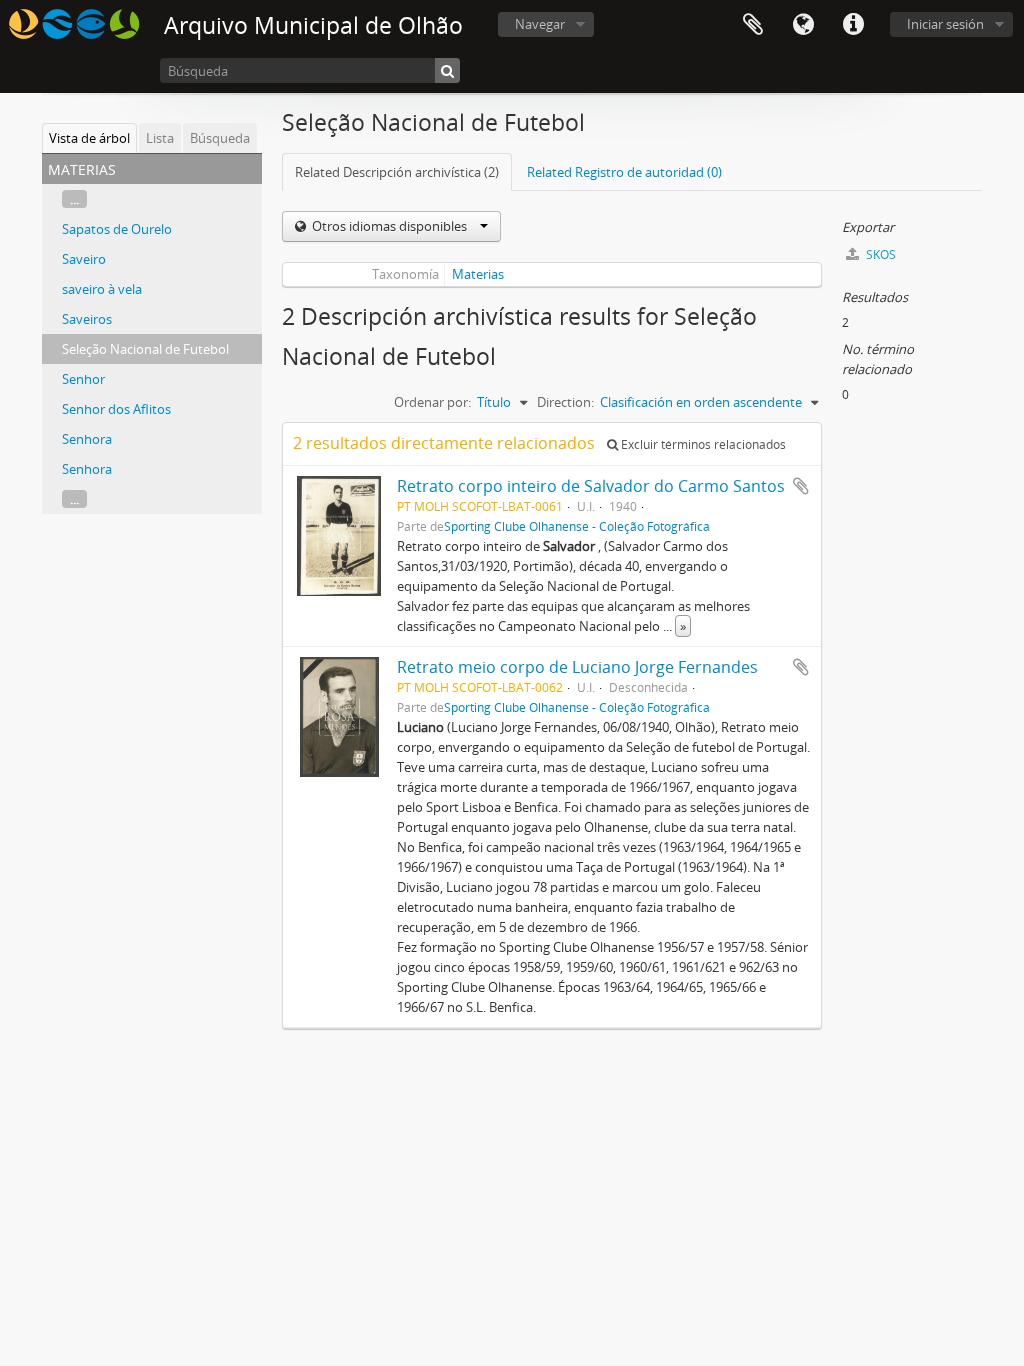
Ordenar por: (432, 402)
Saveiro (84, 259)
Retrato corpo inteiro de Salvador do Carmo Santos (591, 486)
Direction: (565, 402)
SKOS (879, 254)
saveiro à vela (102, 289)
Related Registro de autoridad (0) (624, 172)
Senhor (83, 379)
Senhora (87, 439)
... (74, 199)
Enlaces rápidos (853, 25)
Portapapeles (753, 25)
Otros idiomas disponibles (389, 226)
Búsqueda (220, 138)
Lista (160, 138)
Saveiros (87, 319)
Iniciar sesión (945, 24)
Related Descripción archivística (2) (397, 172)
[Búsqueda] (447, 70)
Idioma (803, 25)
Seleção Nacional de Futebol (145, 349)
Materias (478, 274)
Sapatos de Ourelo (117, 229)
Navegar (540, 24)
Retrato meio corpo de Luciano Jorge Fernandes (577, 667)
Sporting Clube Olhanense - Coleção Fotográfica (577, 526)
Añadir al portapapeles (801, 486)
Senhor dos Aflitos (116, 409)
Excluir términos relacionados (702, 444)
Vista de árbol (89, 138)
